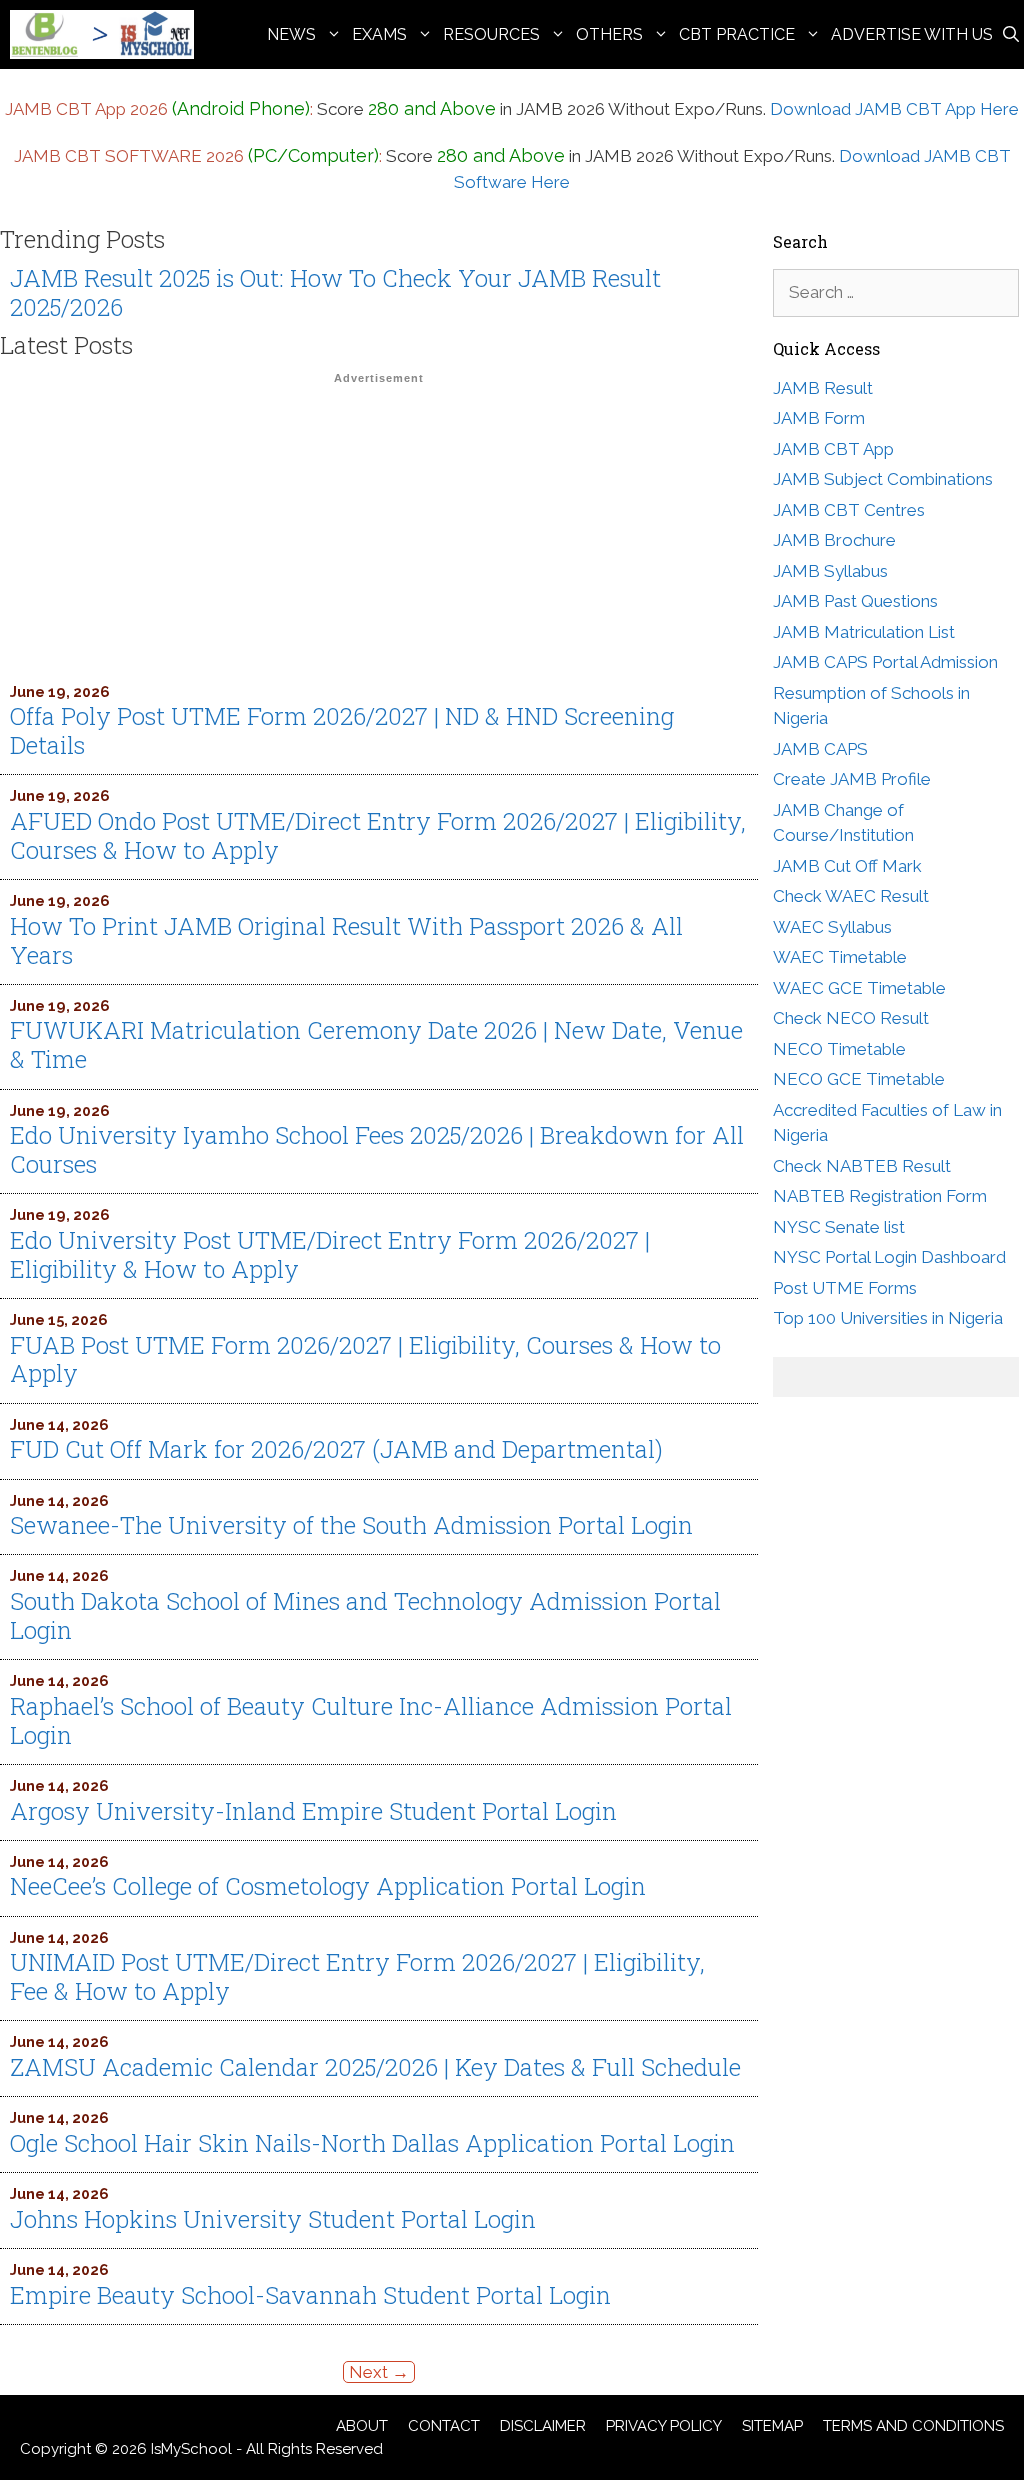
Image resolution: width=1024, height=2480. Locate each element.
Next (379, 2372)
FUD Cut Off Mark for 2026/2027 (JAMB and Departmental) (336, 1449)
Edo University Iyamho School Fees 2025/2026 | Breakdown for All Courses (377, 1149)
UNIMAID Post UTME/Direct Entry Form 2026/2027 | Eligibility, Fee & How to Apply (357, 1976)
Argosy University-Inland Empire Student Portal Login (313, 1811)
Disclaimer (543, 2426)
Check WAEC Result (851, 896)
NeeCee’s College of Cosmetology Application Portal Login (328, 1886)
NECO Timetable (839, 1049)
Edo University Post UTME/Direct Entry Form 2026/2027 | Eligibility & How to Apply (330, 1254)
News (291, 34)
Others (609, 34)
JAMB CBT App (833, 449)
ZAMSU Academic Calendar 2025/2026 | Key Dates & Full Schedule (375, 2067)
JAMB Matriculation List (864, 632)
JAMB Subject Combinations (883, 479)
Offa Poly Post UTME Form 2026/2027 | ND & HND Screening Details (342, 730)
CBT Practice (737, 34)
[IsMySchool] (107, 34)
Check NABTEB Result (862, 1166)
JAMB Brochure (834, 540)
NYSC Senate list (839, 1227)
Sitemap (772, 2426)
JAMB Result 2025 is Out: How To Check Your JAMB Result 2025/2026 (335, 292)
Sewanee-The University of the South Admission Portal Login (351, 1525)
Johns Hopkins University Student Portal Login (273, 2219)
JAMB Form (819, 418)
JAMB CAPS (820, 749)
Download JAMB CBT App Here (894, 109)
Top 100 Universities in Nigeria (888, 1318)
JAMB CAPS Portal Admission (885, 662)
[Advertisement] (379, 533)
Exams (379, 34)
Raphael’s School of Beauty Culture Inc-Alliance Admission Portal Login (371, 1720)
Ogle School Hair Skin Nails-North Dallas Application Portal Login (372, 2143)
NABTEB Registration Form (880, 1196)
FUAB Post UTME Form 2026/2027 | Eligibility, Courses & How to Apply (365, 1359)
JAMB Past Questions (855, 601)
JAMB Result (823, 388)
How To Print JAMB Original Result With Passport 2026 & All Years (346, 940)
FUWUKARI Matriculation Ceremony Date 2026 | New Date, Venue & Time (376, 1044)
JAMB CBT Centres (849, 510)
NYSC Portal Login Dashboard (889, 1257)
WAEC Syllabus (832, 927)
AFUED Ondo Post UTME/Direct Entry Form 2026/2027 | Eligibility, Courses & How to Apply (378, 835)
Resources (491, 34)
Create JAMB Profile (852, 779)
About (362, 2426)
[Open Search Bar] (1011, 34)
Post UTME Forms (845, 1288)
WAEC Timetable (840, 957)
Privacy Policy (664, 2426)
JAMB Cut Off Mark (847, 866)
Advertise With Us (912, 34)
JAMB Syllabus (830, 571)
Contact (444, 2426)
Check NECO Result (851, 1018)
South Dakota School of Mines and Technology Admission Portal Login (365, 1615)
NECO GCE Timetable (859, 1079)
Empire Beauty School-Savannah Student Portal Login (310, 2295)
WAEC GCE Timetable (859, 988)
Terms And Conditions (913, 2426)
